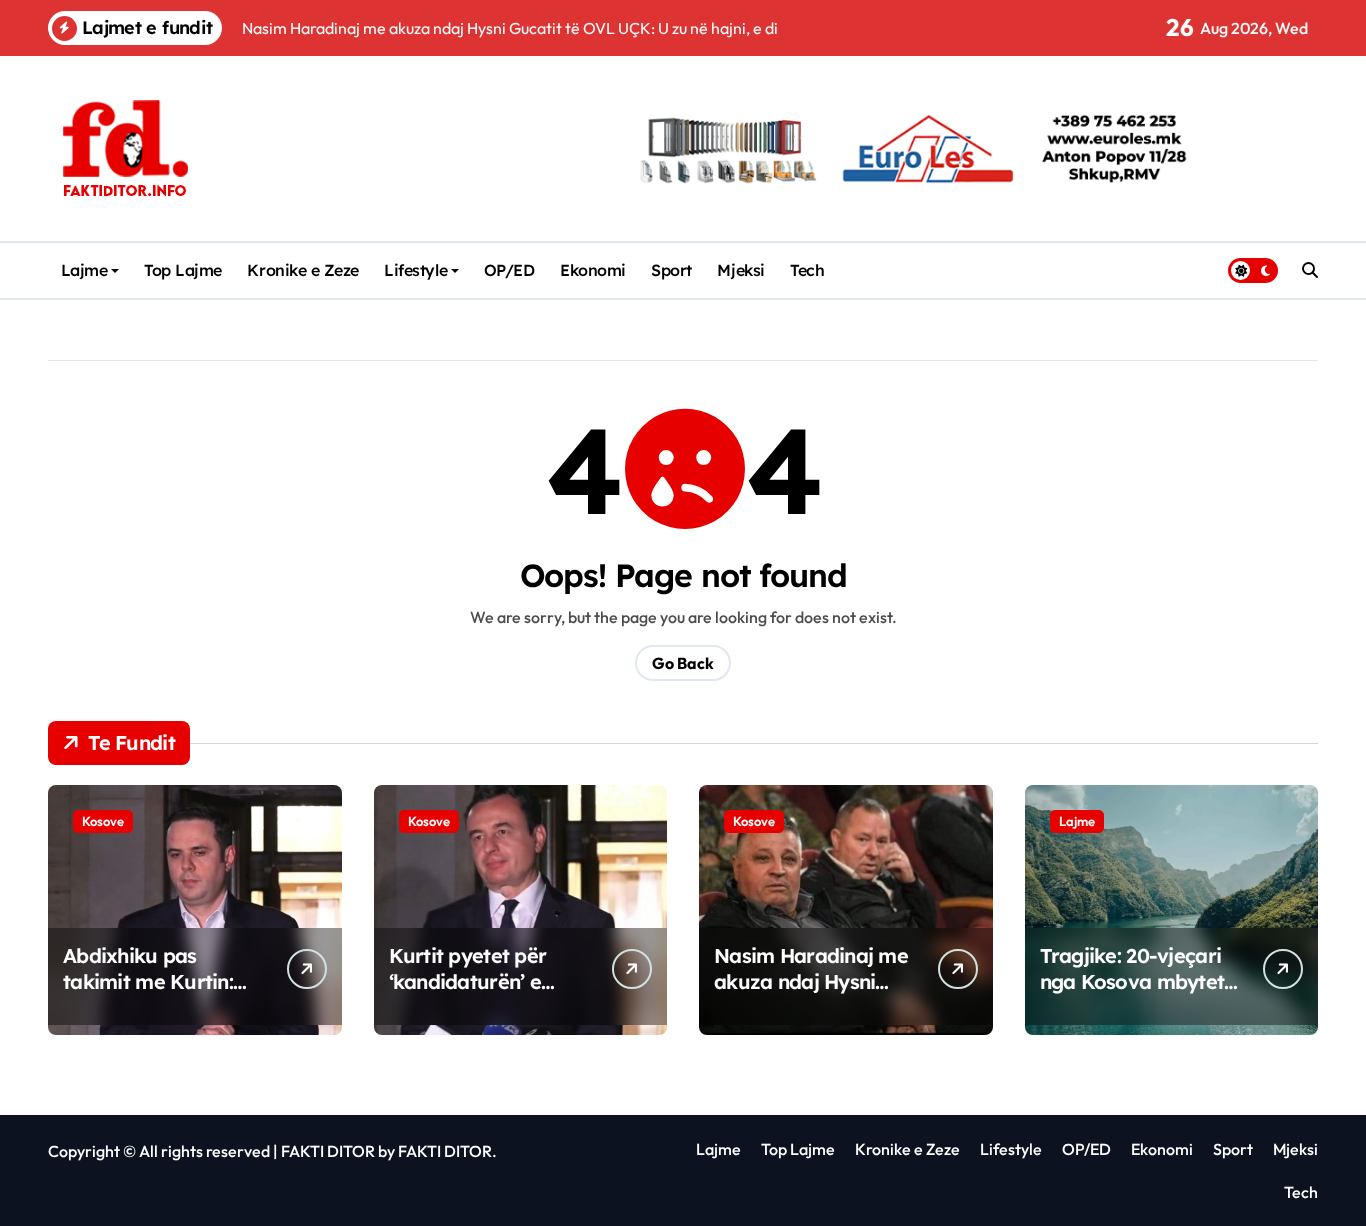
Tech (807, 270)
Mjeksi (740, 270)
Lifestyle (415, 270)
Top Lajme (183, 270)
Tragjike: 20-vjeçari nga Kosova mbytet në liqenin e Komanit (1136, 981)
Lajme (84, 270)
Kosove (103, 821)
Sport (671, 270)
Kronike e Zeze (302, 270)
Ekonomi (593, 270)
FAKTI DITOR (328, 1151)
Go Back (683, 663)
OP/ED (509, 270)
